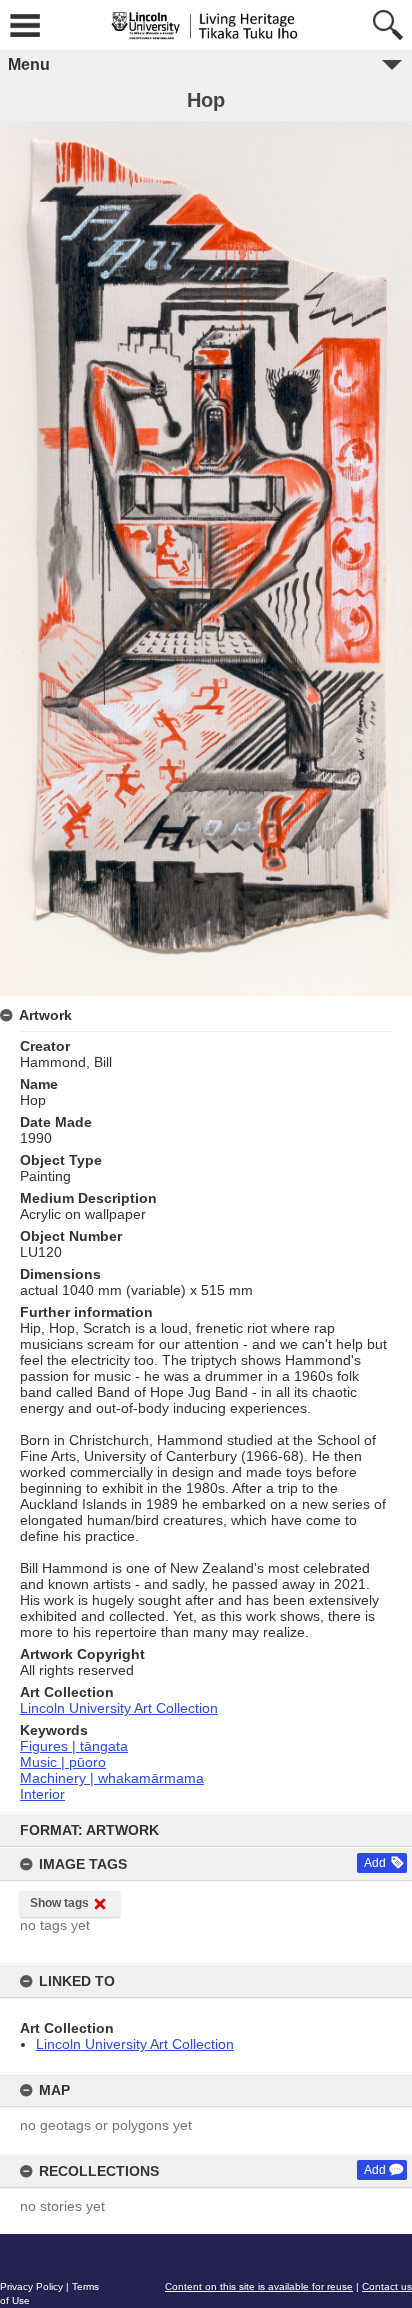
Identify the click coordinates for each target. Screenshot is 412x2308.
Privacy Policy (31, 2286)
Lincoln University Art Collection (135, 2044)
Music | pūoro (63, 1762)
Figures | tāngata (74, 1746)
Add (375, 1863)
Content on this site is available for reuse (259, 2286)
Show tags (59, 1903)
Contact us (387, 2286)
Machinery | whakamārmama (112, 1778)
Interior (42, 1794)
